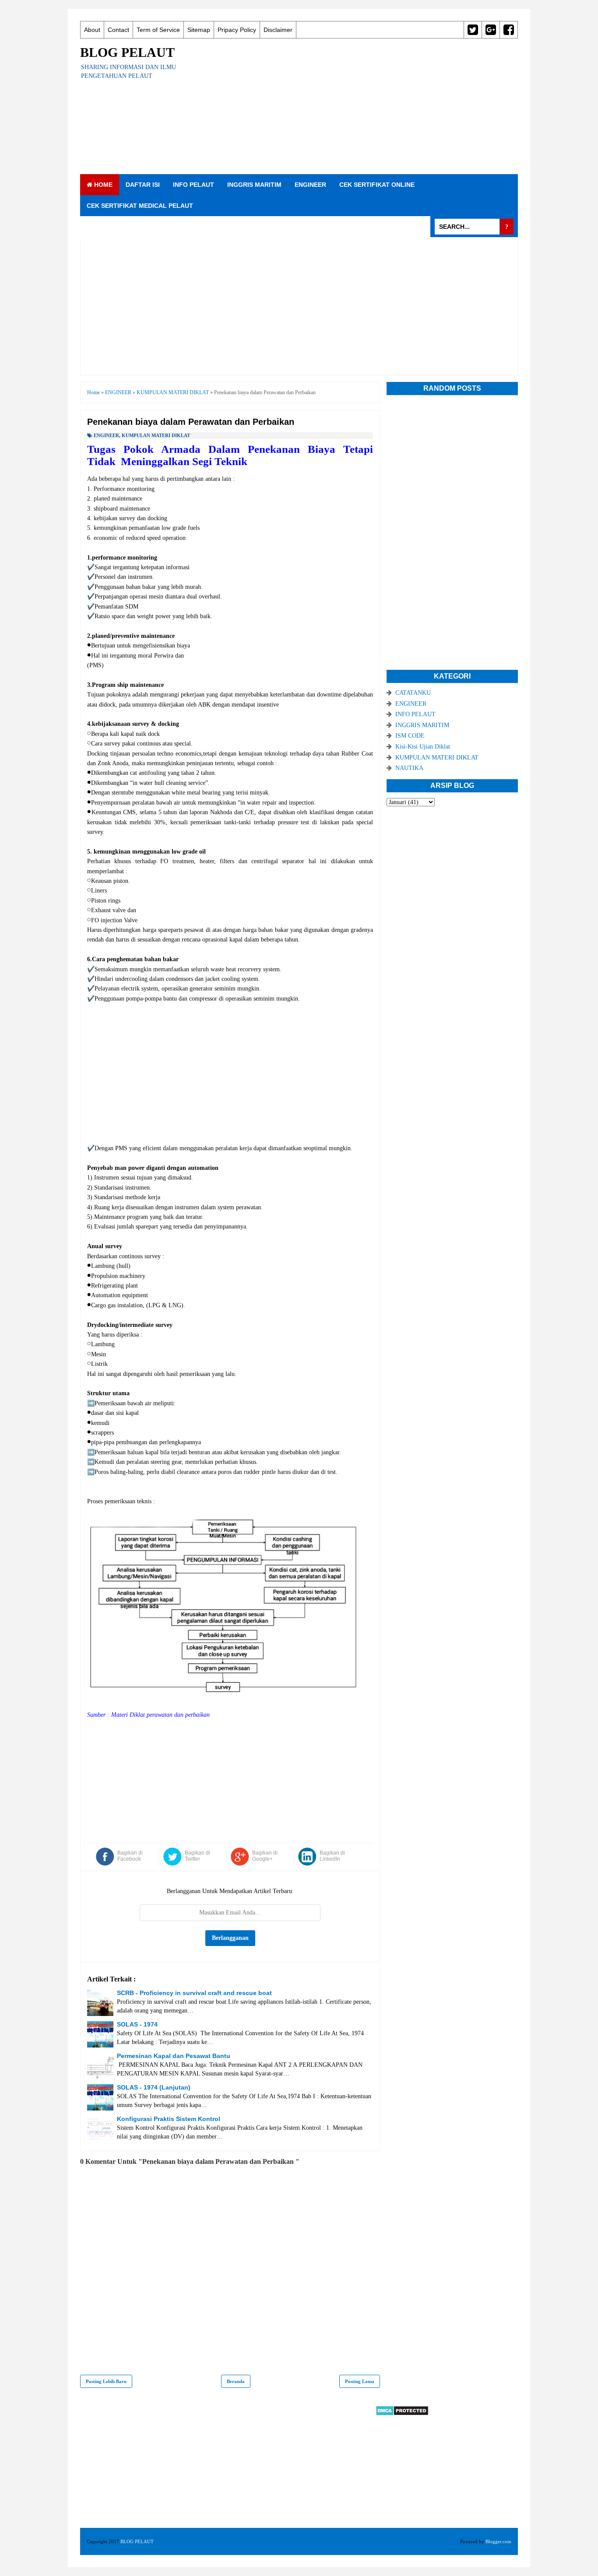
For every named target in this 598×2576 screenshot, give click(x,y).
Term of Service (158, 30)
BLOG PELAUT (127, 52)
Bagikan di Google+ (265, 1856)
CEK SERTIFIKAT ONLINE (377, 185)
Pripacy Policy (237, 30)
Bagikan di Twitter (197, 1856)
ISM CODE (410, 736)
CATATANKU (413, 693)
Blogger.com (498, 2541)
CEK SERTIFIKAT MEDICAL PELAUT (140, 206)
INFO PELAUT (193, 185)
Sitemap (199, 30)
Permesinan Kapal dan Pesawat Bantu (174, 2056)
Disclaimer (278, 30)
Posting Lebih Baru (106, 2381)
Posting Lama (360, 2381)
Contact (118, 30)
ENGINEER (310, 185)
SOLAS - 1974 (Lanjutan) (154, 2087)
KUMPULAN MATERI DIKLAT (156, 435)
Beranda (236, 2381)
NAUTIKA (409, 768)
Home (102, 185)
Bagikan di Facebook (130, 1856)
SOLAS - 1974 (137, 2024)
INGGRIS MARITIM (254, 185)
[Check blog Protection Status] (402, 2414)
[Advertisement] (359, 106)
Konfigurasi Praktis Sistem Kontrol (169, 2119)
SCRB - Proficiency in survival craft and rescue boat (194, 1993)
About (92, 30)
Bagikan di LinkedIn (332, 1856)
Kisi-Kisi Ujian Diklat (423, 747)
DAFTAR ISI (143, 185)
